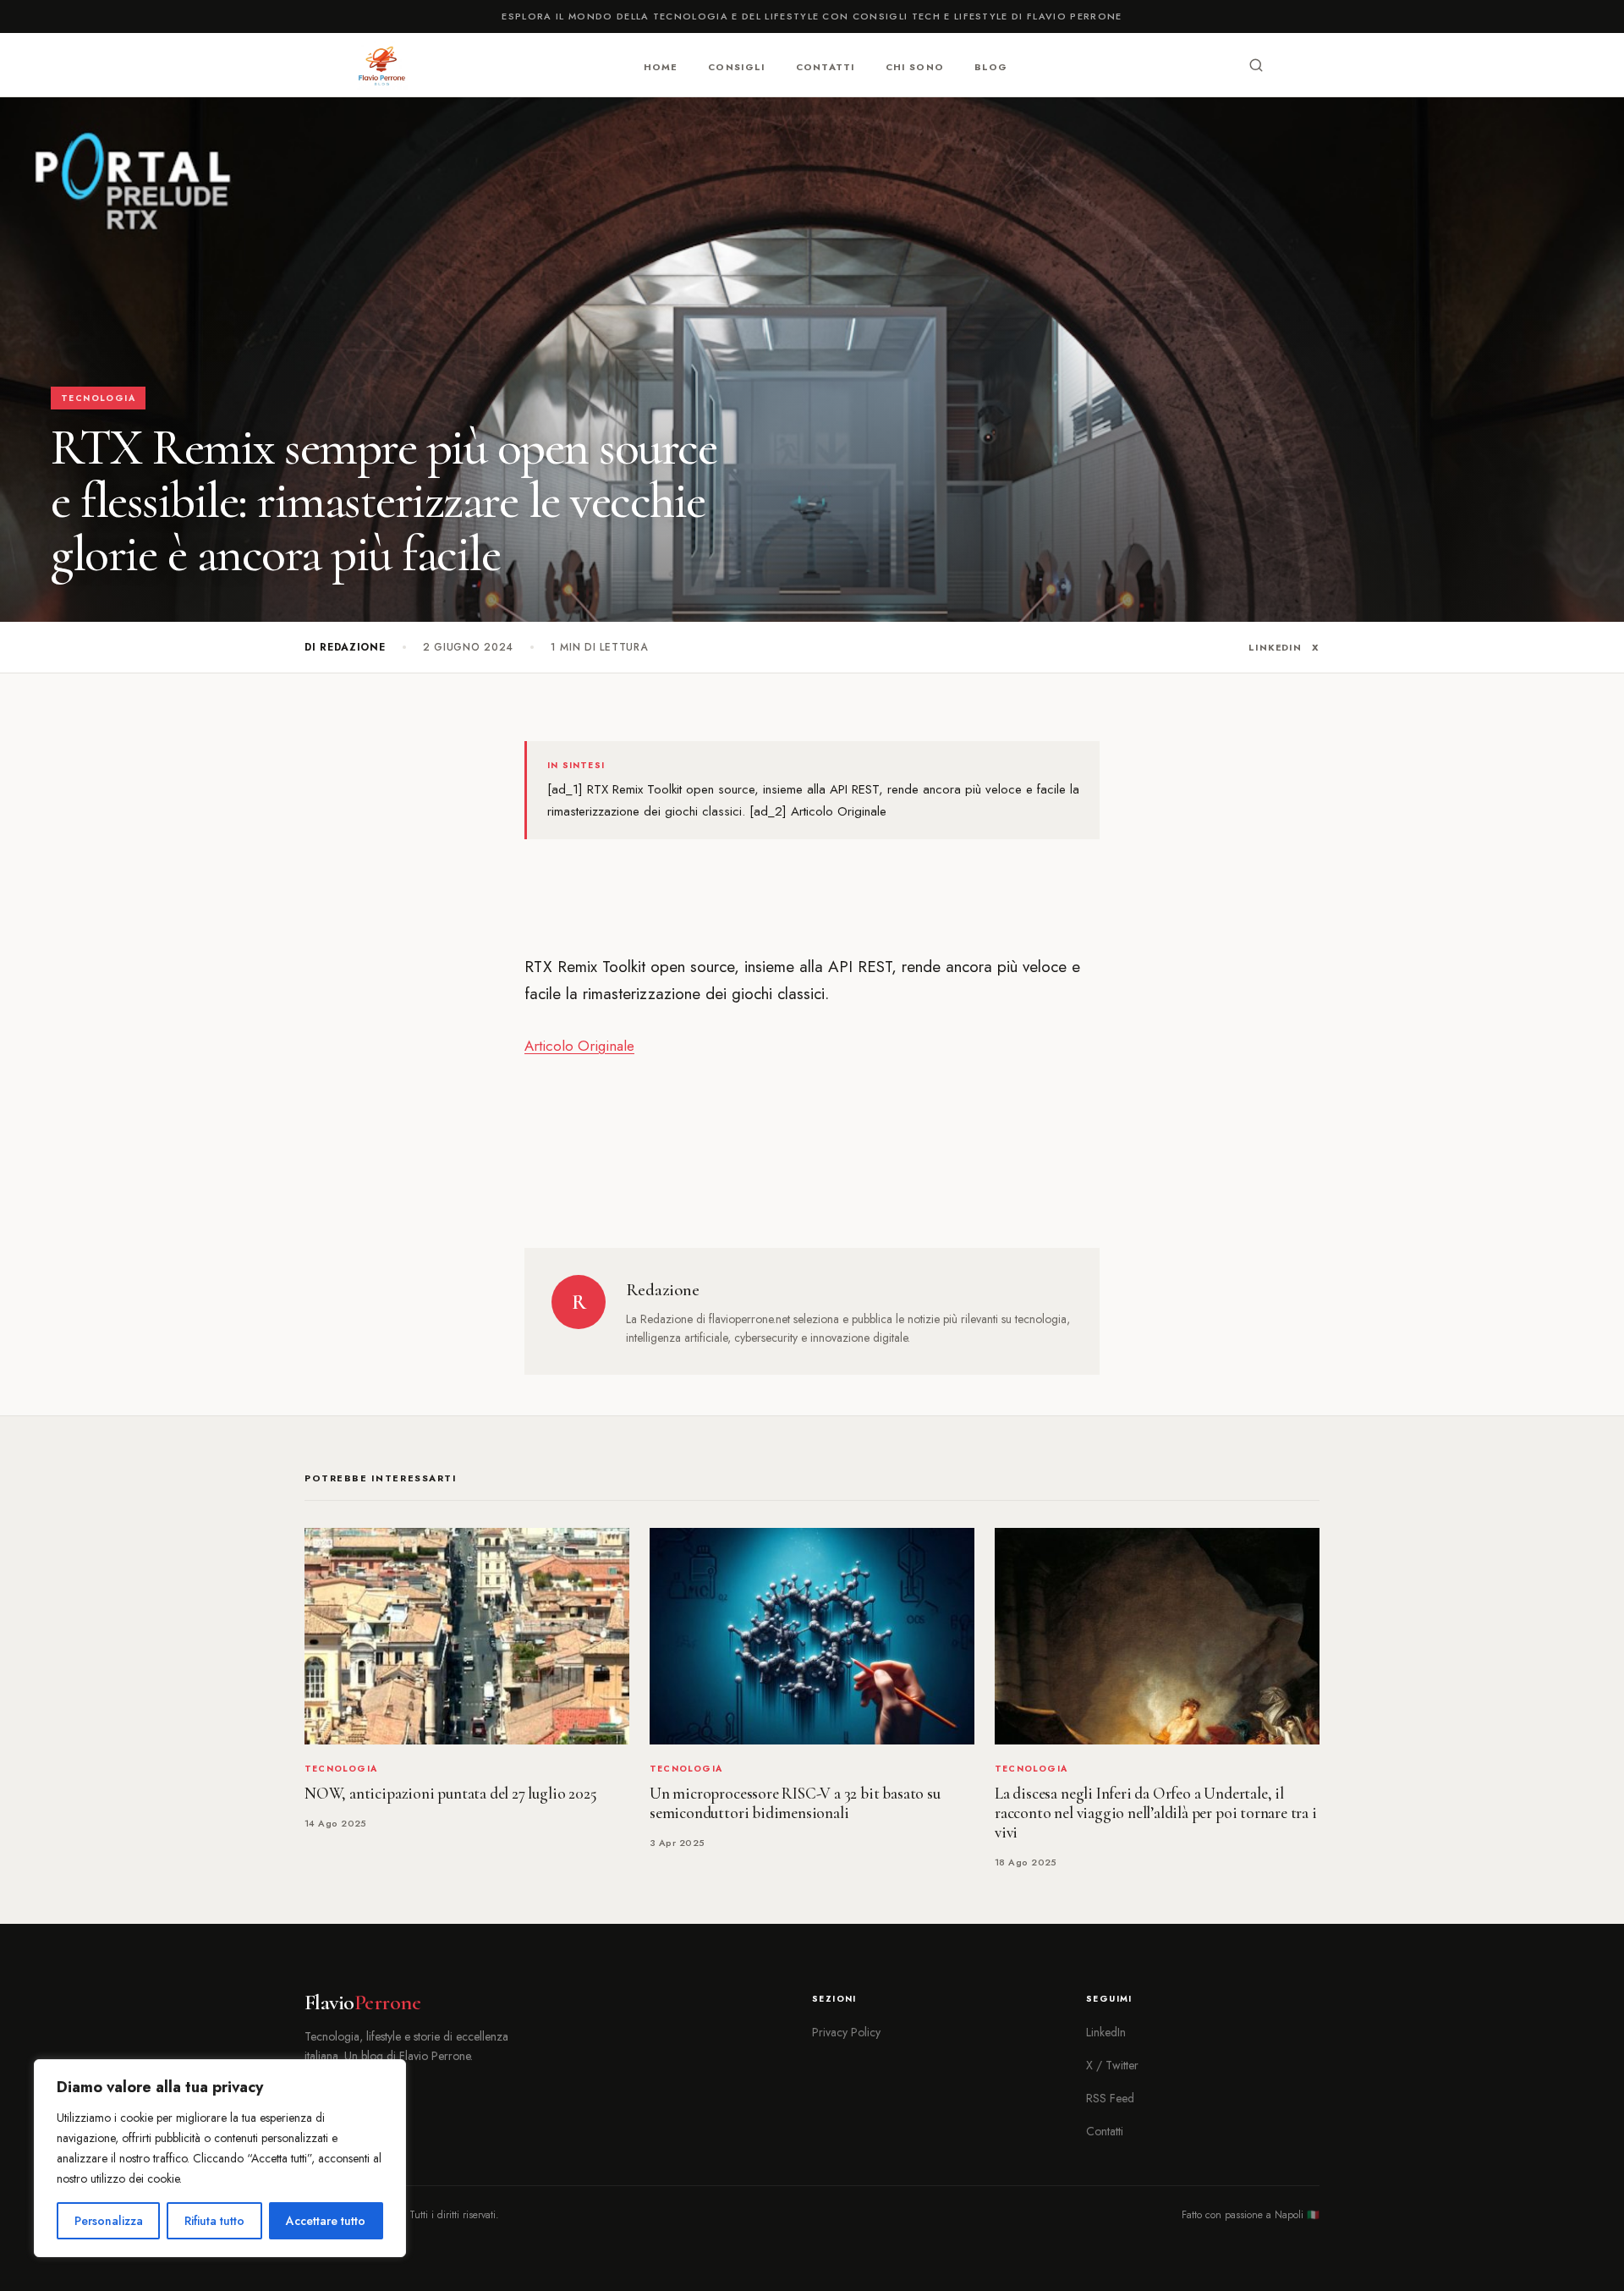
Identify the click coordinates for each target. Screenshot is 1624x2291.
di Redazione (345, 647)
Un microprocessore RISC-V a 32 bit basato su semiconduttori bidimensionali (795, 1803)
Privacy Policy (846, 2032)
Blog (991, 66)
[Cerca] (1256, 65)
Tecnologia (98, 398)
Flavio (362, 2003)
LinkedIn (1275, 647)
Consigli (737, 66)
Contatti (826, 66)
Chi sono (915, 66)
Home (661, 66)
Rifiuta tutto (214, 2221)
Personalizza (109, 2221)
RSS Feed (1110, 2098)
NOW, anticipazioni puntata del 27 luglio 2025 (450, 1794)
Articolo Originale (579, 1046)
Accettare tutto (326, 2221)
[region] (220, 2158)
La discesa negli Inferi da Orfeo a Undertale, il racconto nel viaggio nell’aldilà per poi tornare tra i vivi (1156, 1813)
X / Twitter (1112, 2065)
